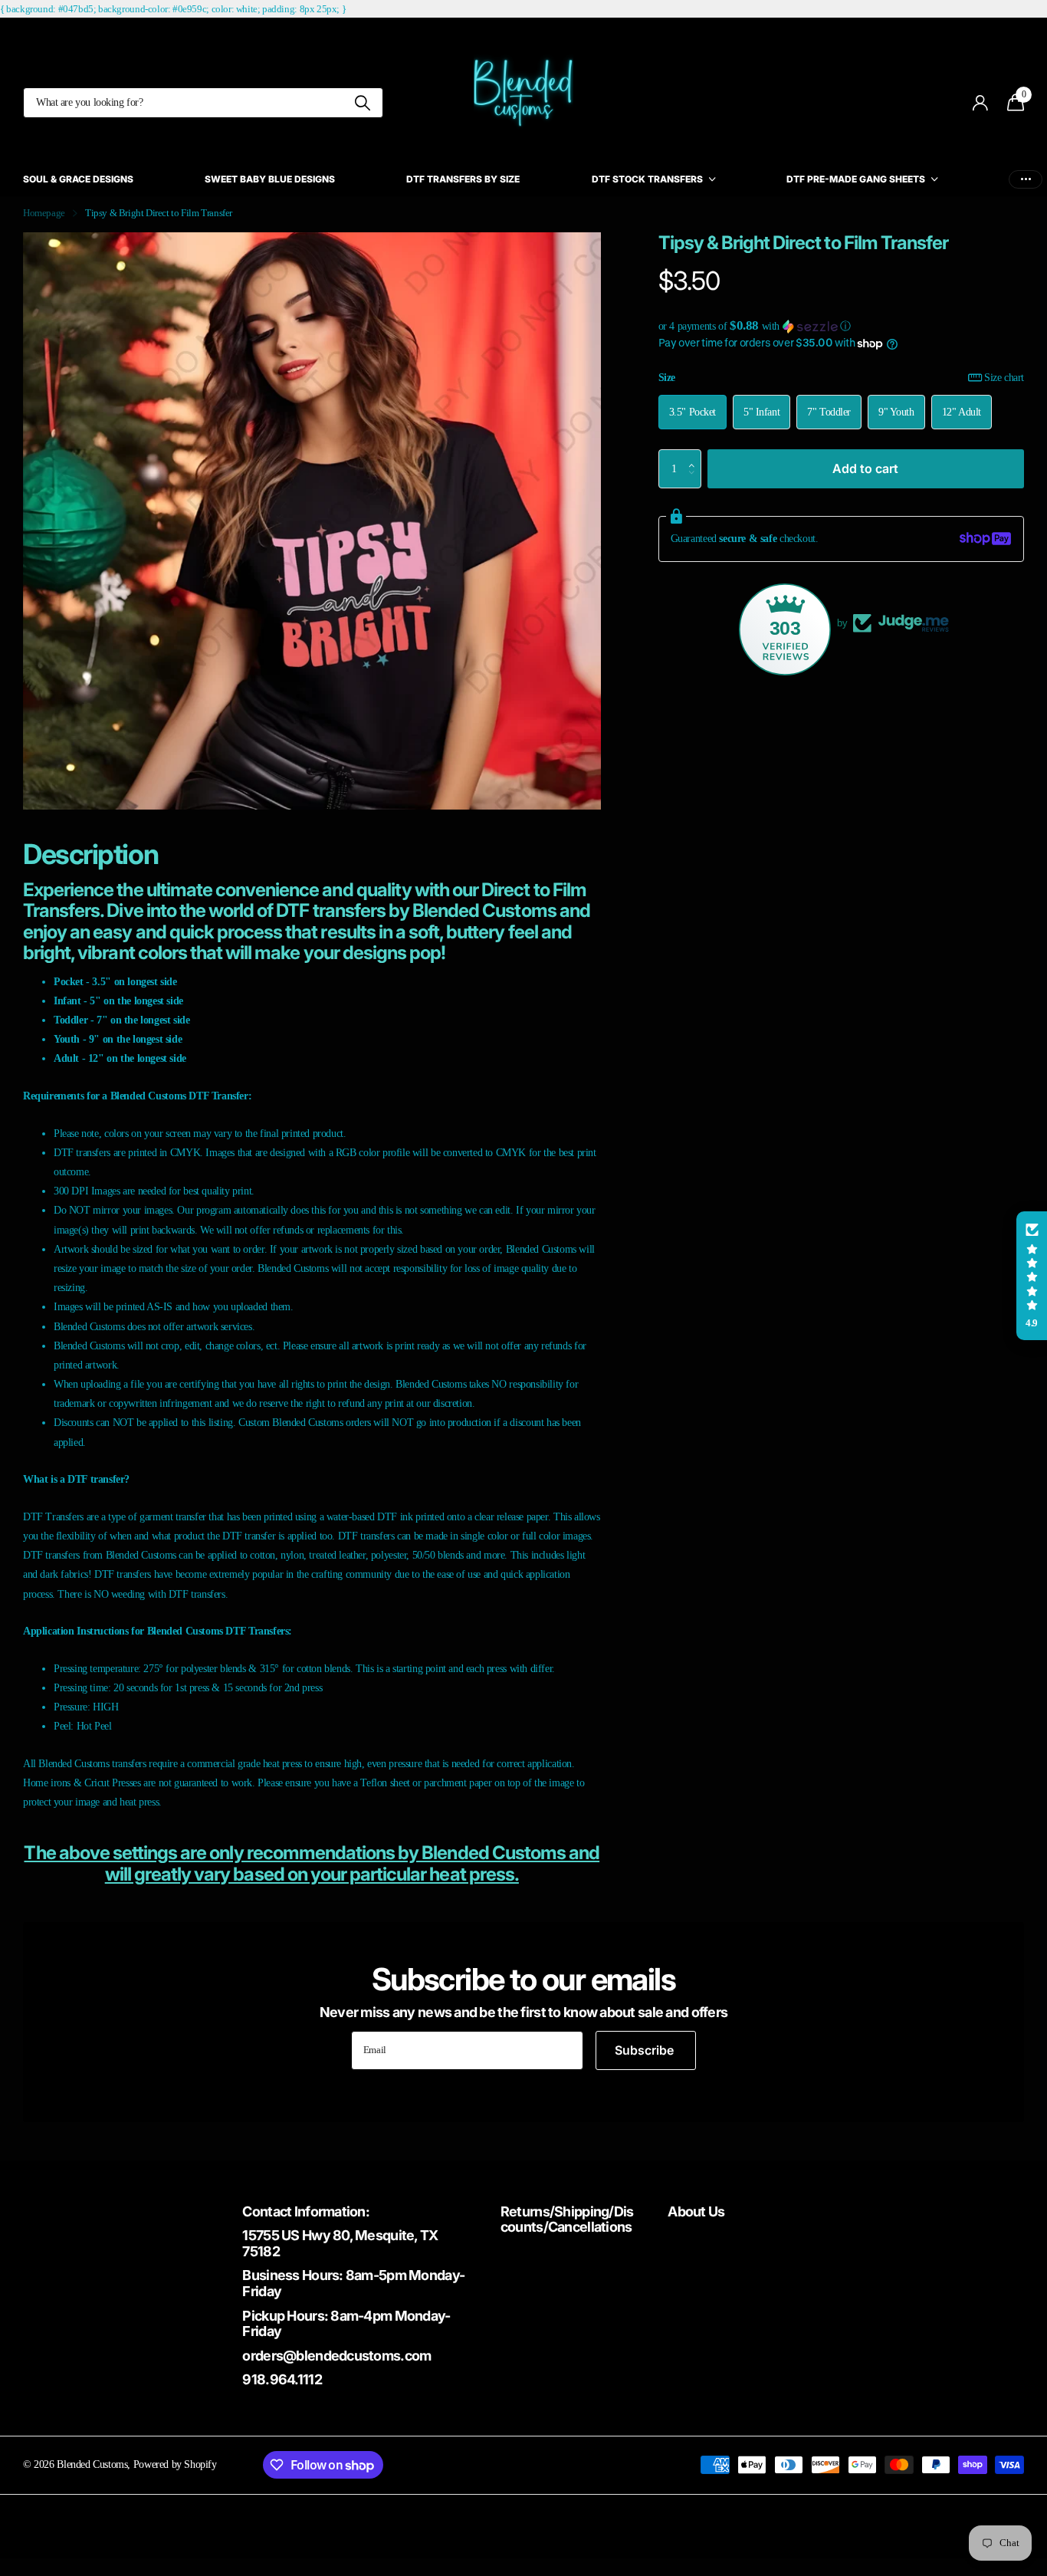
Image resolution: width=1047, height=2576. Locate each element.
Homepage (44, 213)
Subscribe (646, 2050)
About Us (696, 2211)
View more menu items (1026, 179)
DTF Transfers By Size (463, 179)
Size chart (1004, 377)
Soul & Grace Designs (78, 179)
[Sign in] (981, 103)
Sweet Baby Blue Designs (270, 179)
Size (841, 377)
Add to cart (865, 468)
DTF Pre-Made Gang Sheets (856, 179)
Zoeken (362, 103)
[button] (841, 326)
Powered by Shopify (175, 2464)
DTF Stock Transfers (647, 179)
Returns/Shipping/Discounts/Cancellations (567, 2219)
